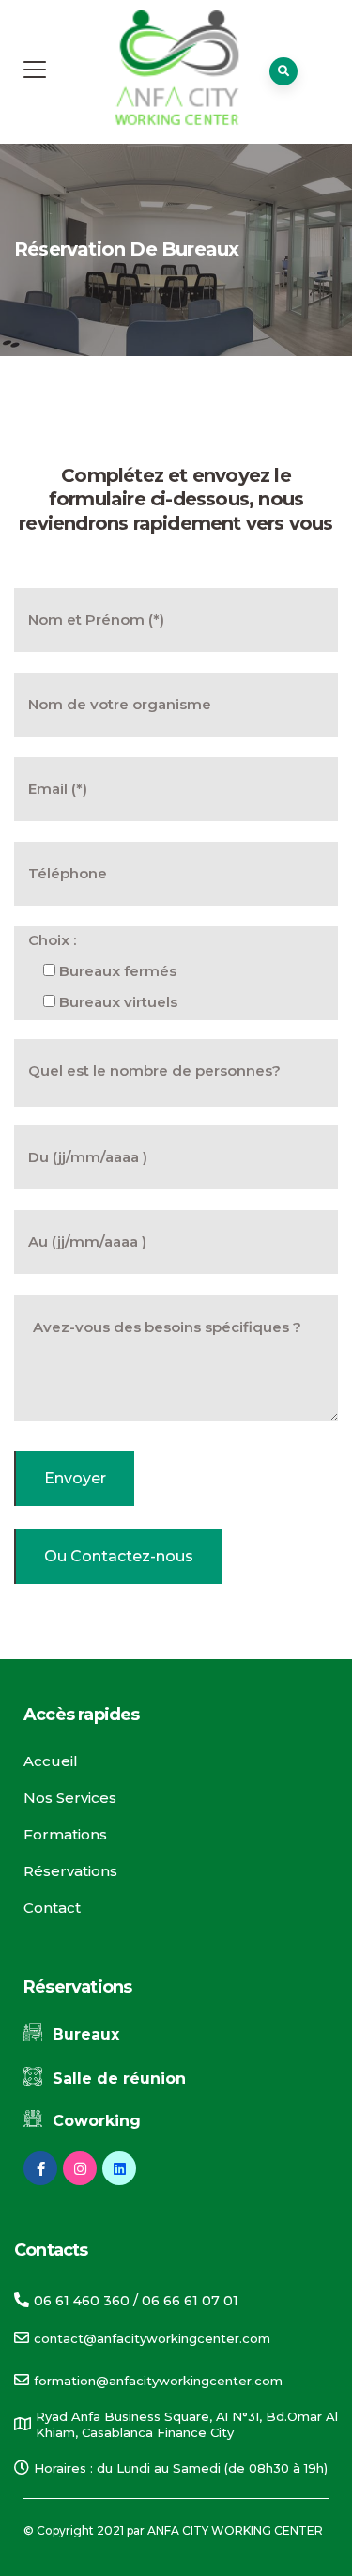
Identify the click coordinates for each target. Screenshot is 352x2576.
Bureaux (86, 2034)
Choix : (52, 940)
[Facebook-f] (40, 2168)
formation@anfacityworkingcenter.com (158, 2381)
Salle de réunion (119, 2079)
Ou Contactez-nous (119, 1556)
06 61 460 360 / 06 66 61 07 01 (136, 2301)
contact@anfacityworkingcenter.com (152, 2338)
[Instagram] (80, 2168)
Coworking (97, 2121)
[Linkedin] (119, 2168)
